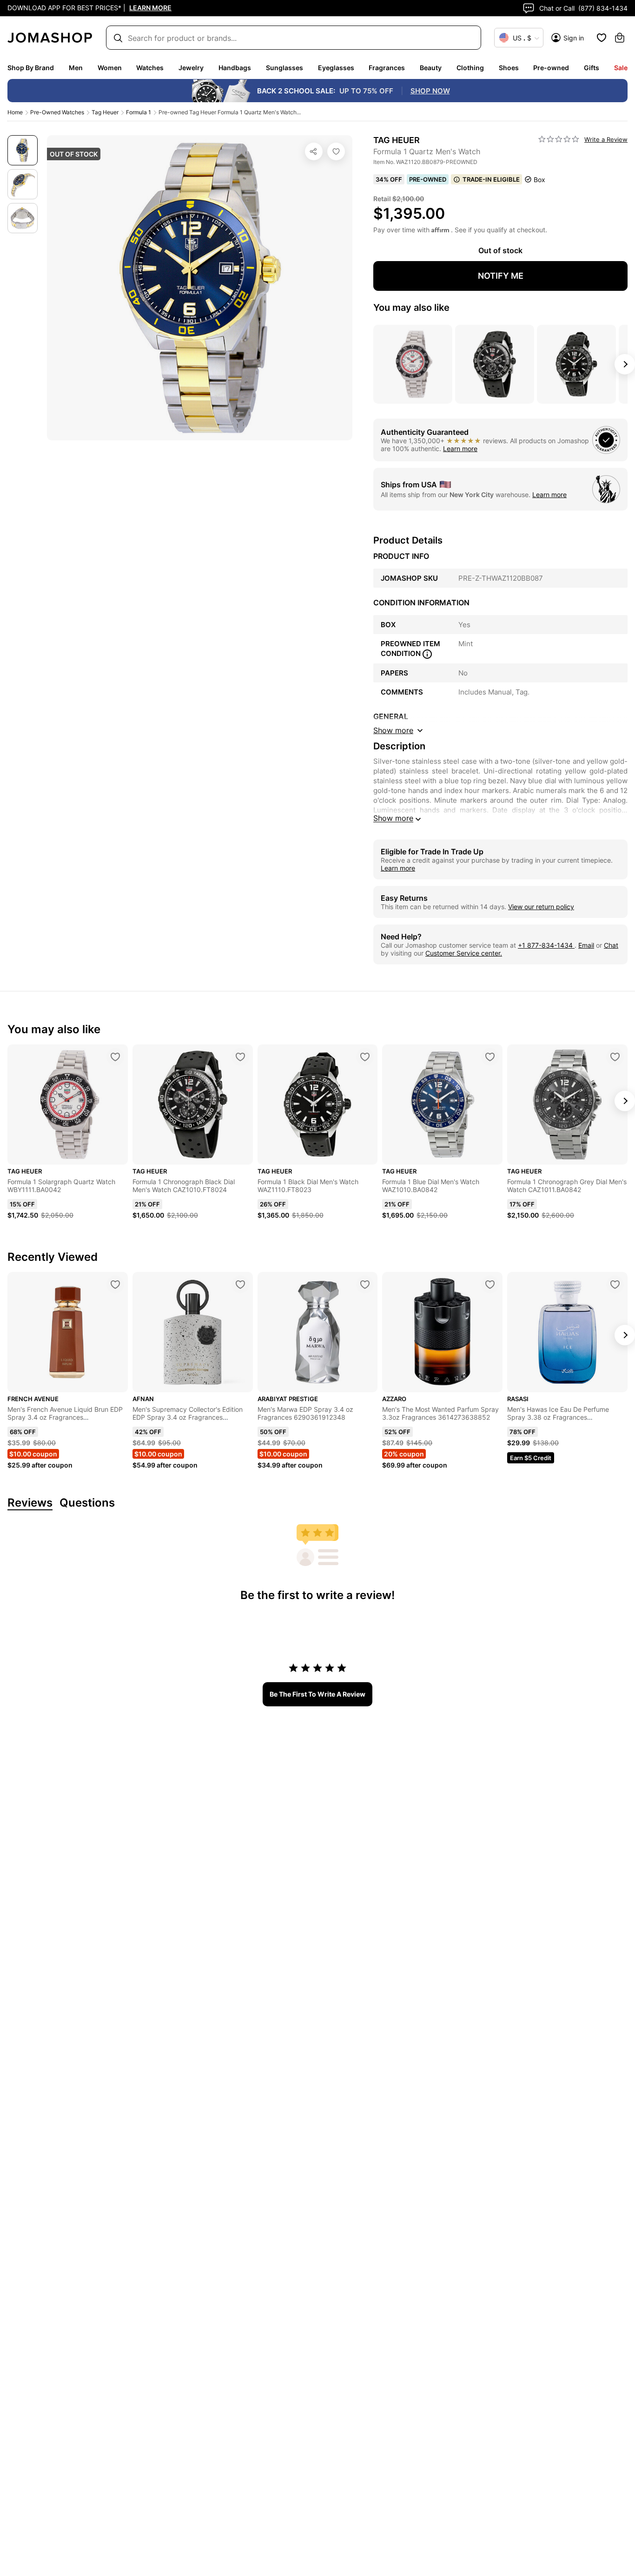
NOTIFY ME (501, 276)
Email (586, 945)
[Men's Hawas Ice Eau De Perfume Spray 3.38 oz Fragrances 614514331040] (615, 1285)
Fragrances (387, 68)
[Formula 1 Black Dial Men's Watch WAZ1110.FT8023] (365, 1057)
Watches (150, 68)
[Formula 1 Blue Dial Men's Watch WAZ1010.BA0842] (490, 1057)
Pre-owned (551, 68)
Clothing (470, 68)
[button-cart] (620, 38)
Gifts (592, 68)
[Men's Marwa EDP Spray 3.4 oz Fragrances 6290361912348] (365, 1285)
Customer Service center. (464, 953)
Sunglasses (284, 68)
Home (15, 112)
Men (76, 68)
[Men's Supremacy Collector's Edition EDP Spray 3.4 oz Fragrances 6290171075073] (240, 1285)
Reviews (30, 1503)
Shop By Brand (31, 68)
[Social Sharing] (314, 151)
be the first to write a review (317, 1694)
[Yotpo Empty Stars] (559, 139)
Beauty (431, 68)
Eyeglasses (336, 68)
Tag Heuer (105, 112)
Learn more (460, 449)
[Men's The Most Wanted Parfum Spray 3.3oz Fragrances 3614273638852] (490, 1285)
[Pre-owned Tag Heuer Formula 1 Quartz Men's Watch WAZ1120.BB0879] (336, 151)
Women (110, 68)
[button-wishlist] (602, 38)
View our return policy (541, 907)
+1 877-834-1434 (546, 945)
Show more (393, 818)
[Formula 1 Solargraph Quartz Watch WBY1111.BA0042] (115, 1057)
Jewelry (191, 68)
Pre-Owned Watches (57, 112)
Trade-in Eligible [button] (491, 179)
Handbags (235, 68)
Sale (621, 68)
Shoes (509, 68)
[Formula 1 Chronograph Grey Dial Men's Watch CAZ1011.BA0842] (615, 1057)
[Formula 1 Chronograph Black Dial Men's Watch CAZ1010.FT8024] (240, 1057)
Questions (87, 1503)
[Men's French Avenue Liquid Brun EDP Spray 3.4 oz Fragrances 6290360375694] (115, 1285)
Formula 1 (139, 112)
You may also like (411, 308)
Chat (611, 945)
